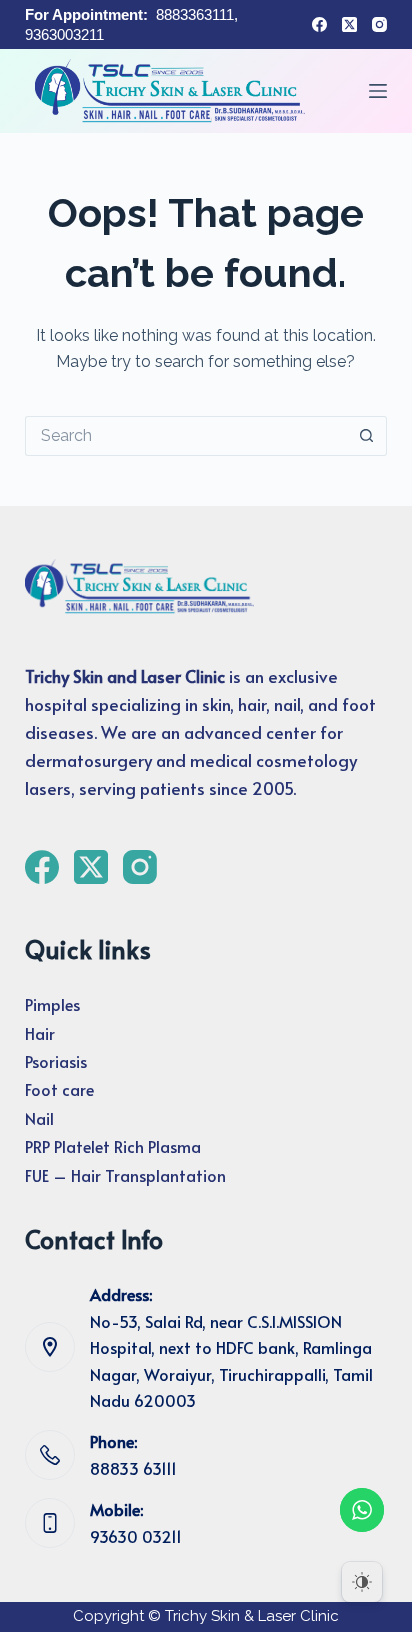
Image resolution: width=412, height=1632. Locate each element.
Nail (39, 1118)
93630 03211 (136, 1536)
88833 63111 (133, 1468)
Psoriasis (56, 1061)
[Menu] (378, 91)
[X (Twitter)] (349, 24)
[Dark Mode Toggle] (362, 1582)
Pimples (52, 1004)
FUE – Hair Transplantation (125, 1175)
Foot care (59, 1089)
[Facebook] (319, 24)
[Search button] (367, 436)
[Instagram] (379, 24)
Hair (40, 1033)
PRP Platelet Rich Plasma (113, 1146)
